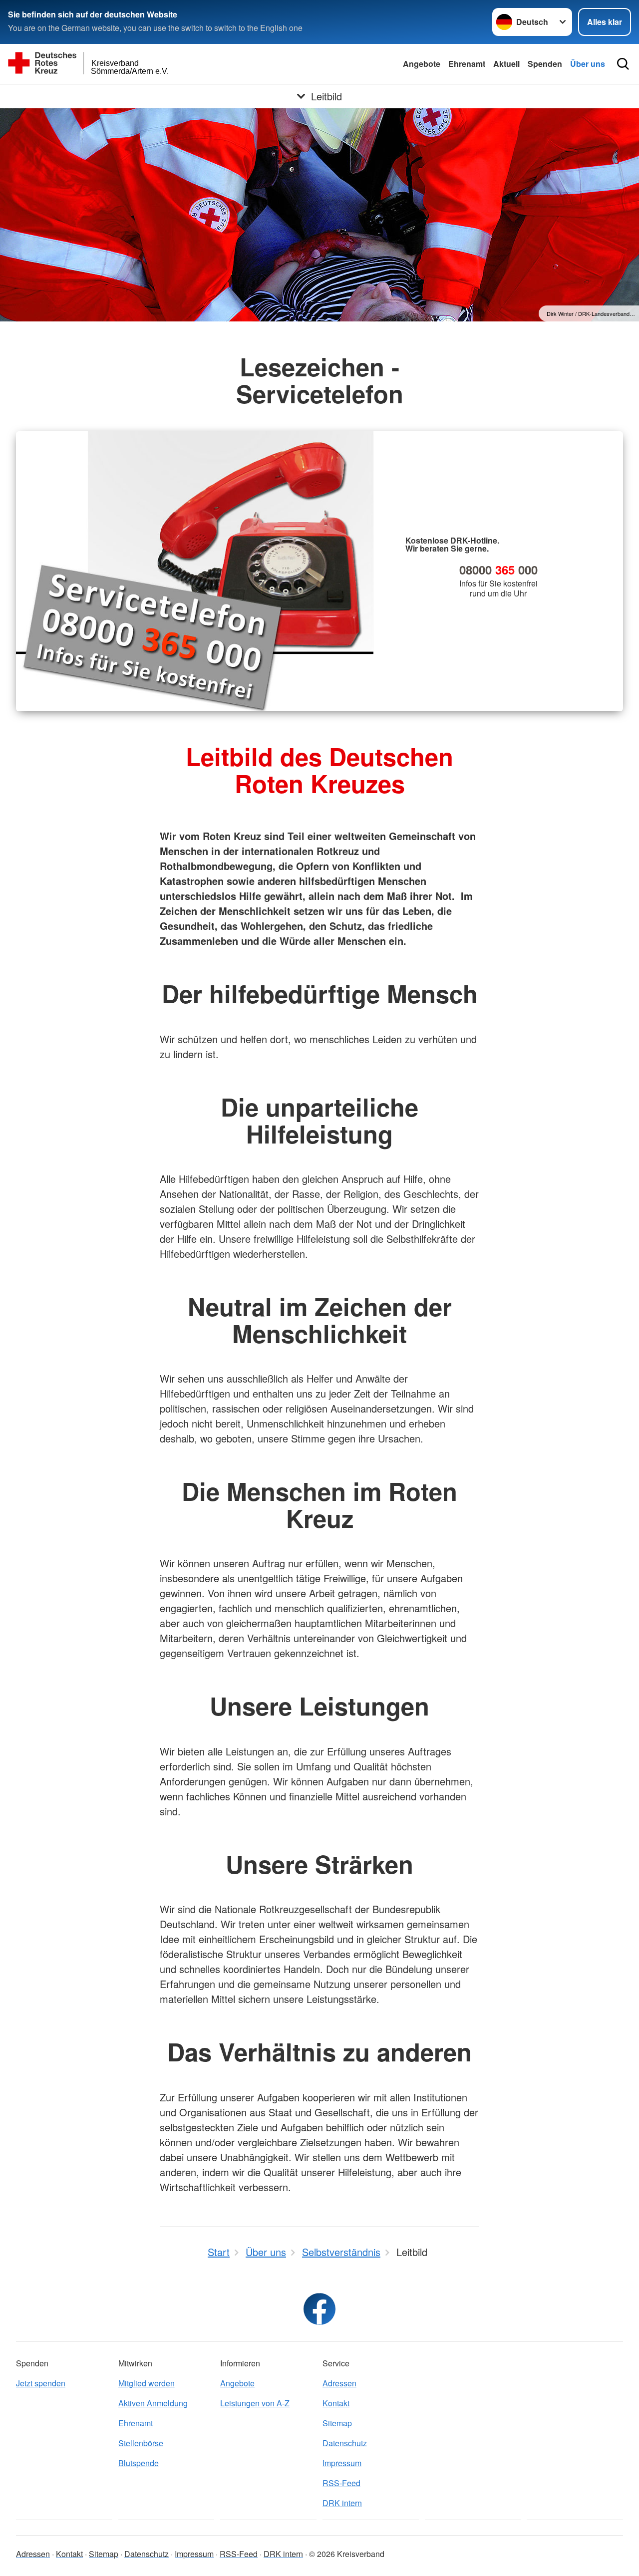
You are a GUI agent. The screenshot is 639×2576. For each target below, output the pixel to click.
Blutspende (139, 2463)
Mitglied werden (147, 2383)
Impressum (342, 2463)
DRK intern (342, 2503)
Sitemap (337, 2423)
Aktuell (506, 64)
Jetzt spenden (41, 2383)
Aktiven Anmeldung (153, 2403)
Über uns (588, 64)
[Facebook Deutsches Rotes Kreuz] (319, 2309)
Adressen (339, 2383)
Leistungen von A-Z (255, 2403)
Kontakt (336, 2403)
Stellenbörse (141, 2443)
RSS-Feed (341, 2483)
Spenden (545, 64)
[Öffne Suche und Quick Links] (623, 64)
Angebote (422, 64)
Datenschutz (345, 2443)
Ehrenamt (467, 64)
